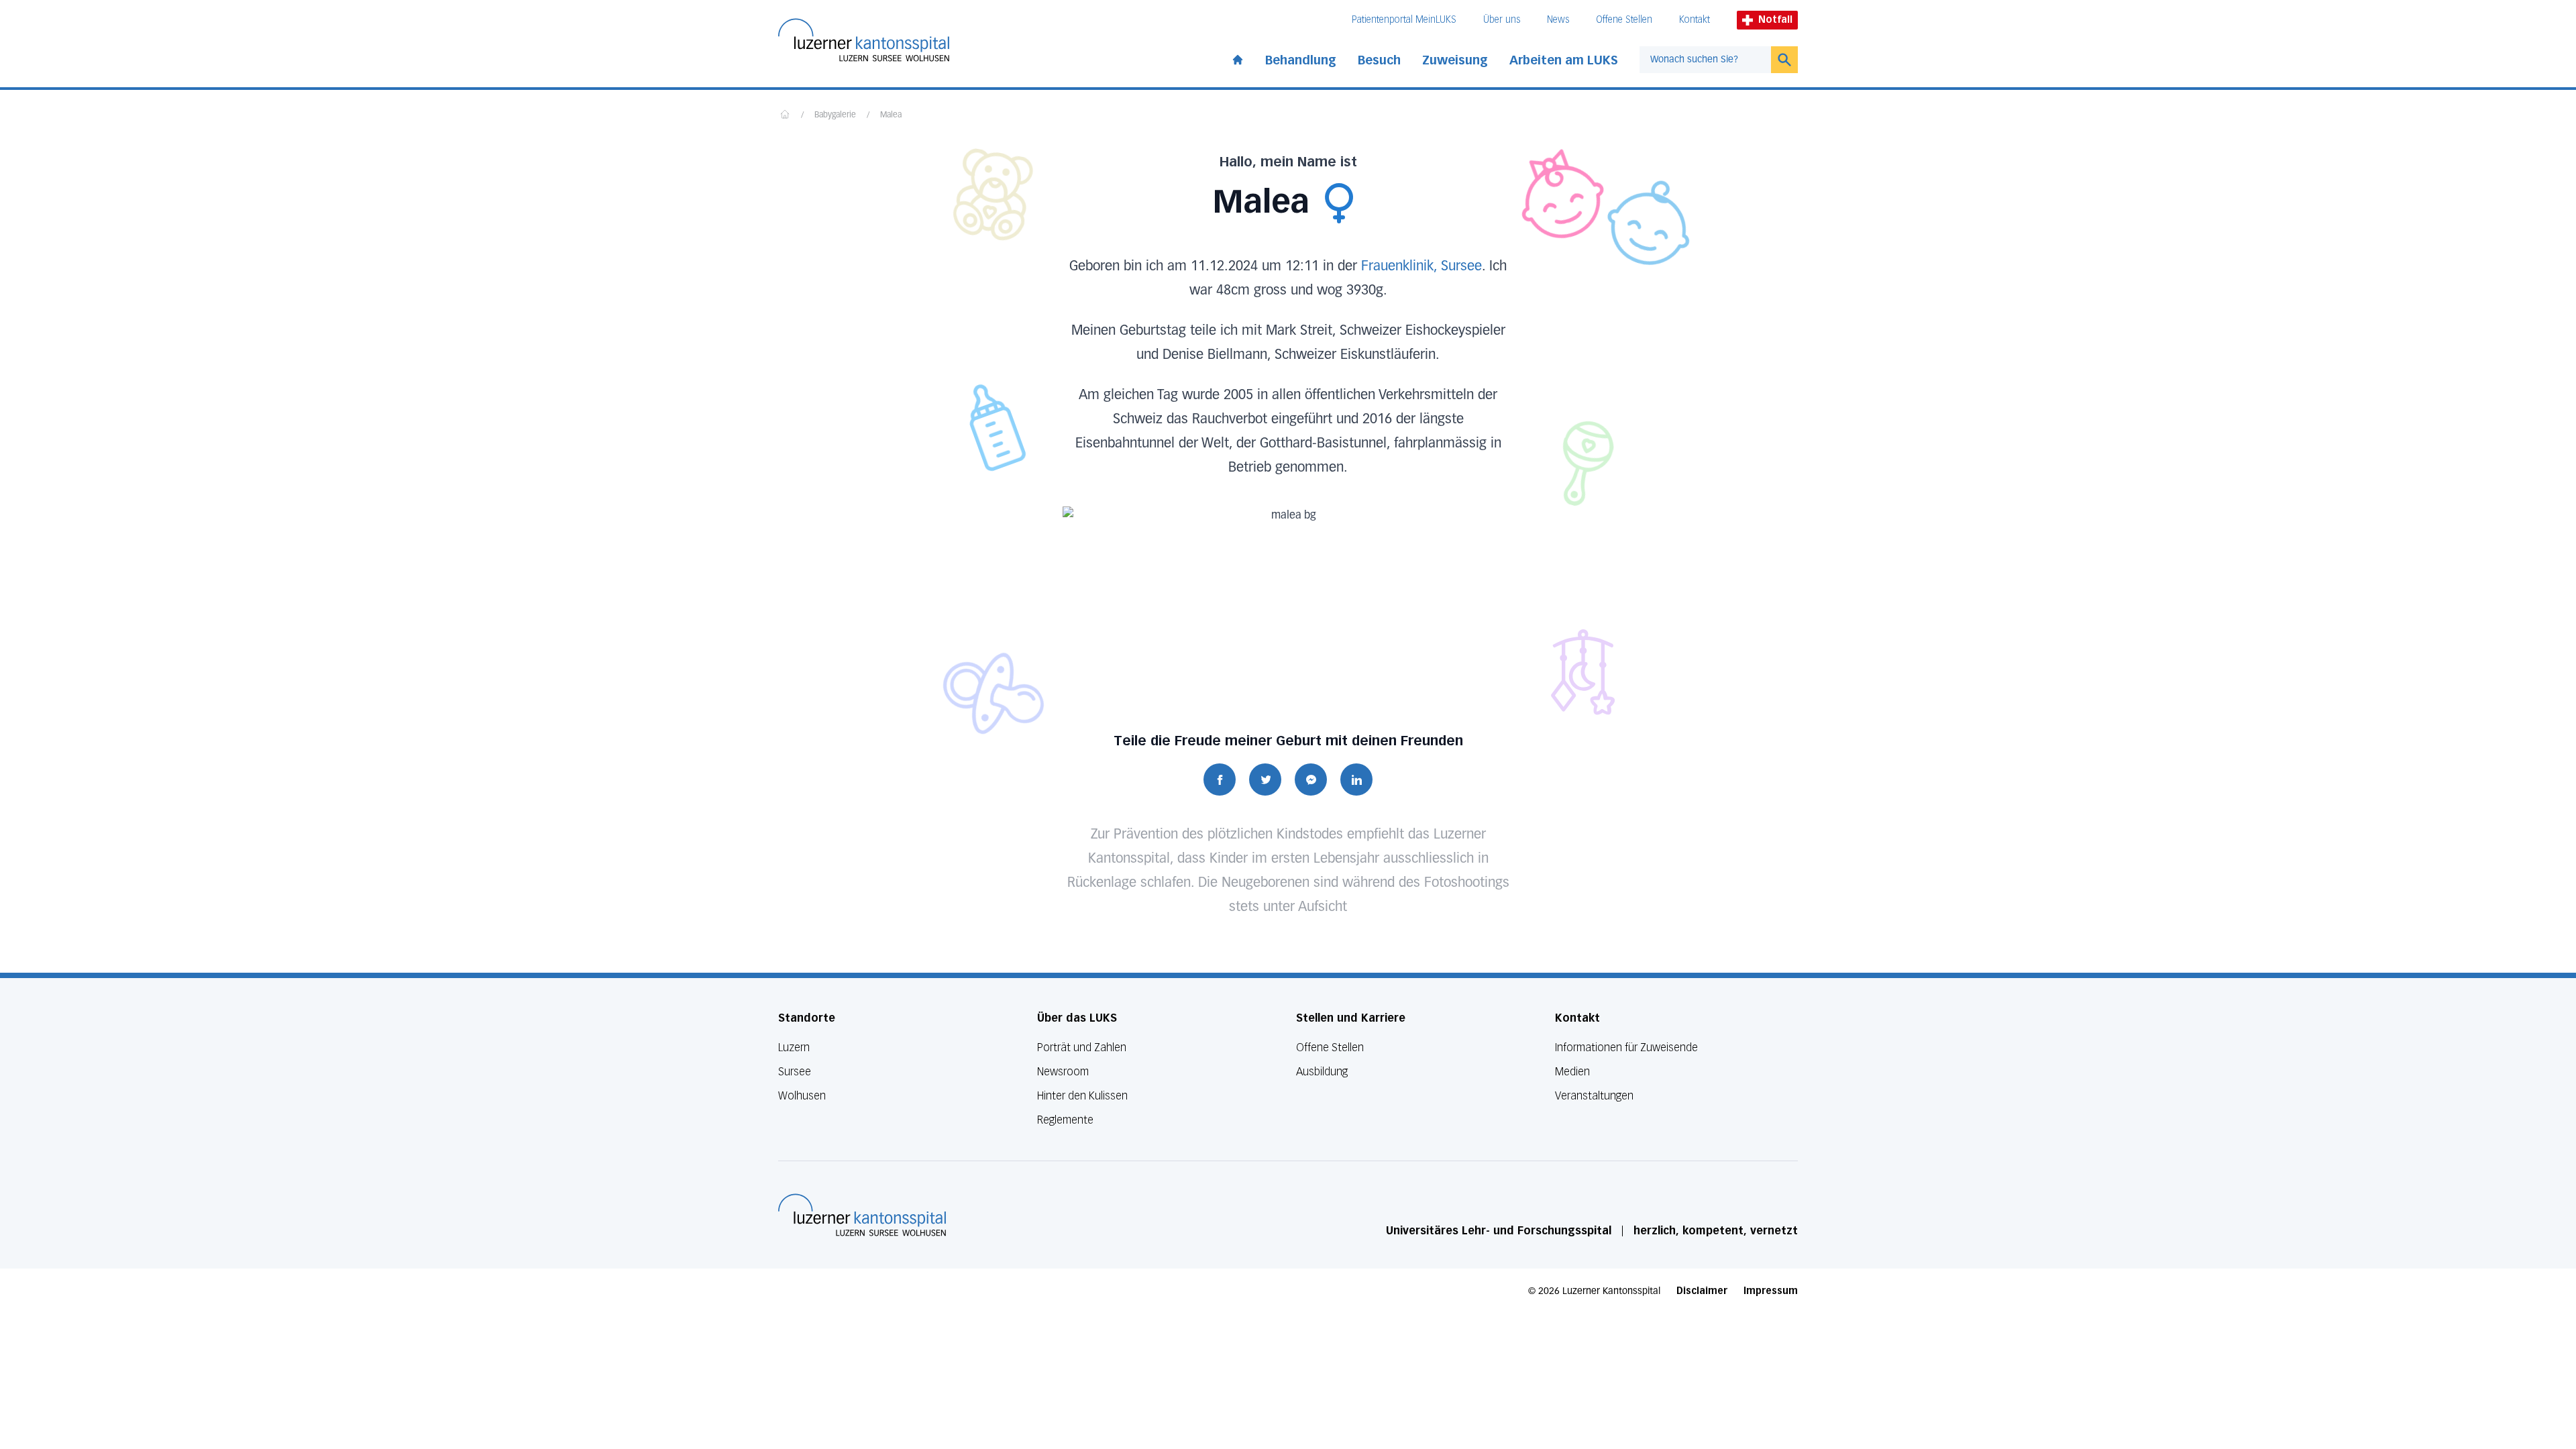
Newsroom (1063, 1072)
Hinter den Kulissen (1082, 1096)
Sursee (795, 1072)
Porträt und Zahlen (1082, 1048)
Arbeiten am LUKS (1564, 60)
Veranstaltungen (1594, 1096)
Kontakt (1695, 20)
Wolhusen (802, 1096)
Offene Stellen (1624, 20)
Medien (1572, 1072)
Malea (891, 115)
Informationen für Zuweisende (1626, 1048)
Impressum (1771, 1291)
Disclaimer (1702, 1291)
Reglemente (1065, 1120)
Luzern (794, 1048)
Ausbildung (1322, 1072)
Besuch (1379, 60)
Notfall (1775, 20)
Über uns (1502, 20)
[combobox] (1705, 60)
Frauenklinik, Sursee (1421, 266)
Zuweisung (1455, 60)
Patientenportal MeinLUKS (1404, 20)
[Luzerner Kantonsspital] (862, 1215)
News (1558, 20)
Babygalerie (835, 115)
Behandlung (1301, 60)
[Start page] (1238, 57)
